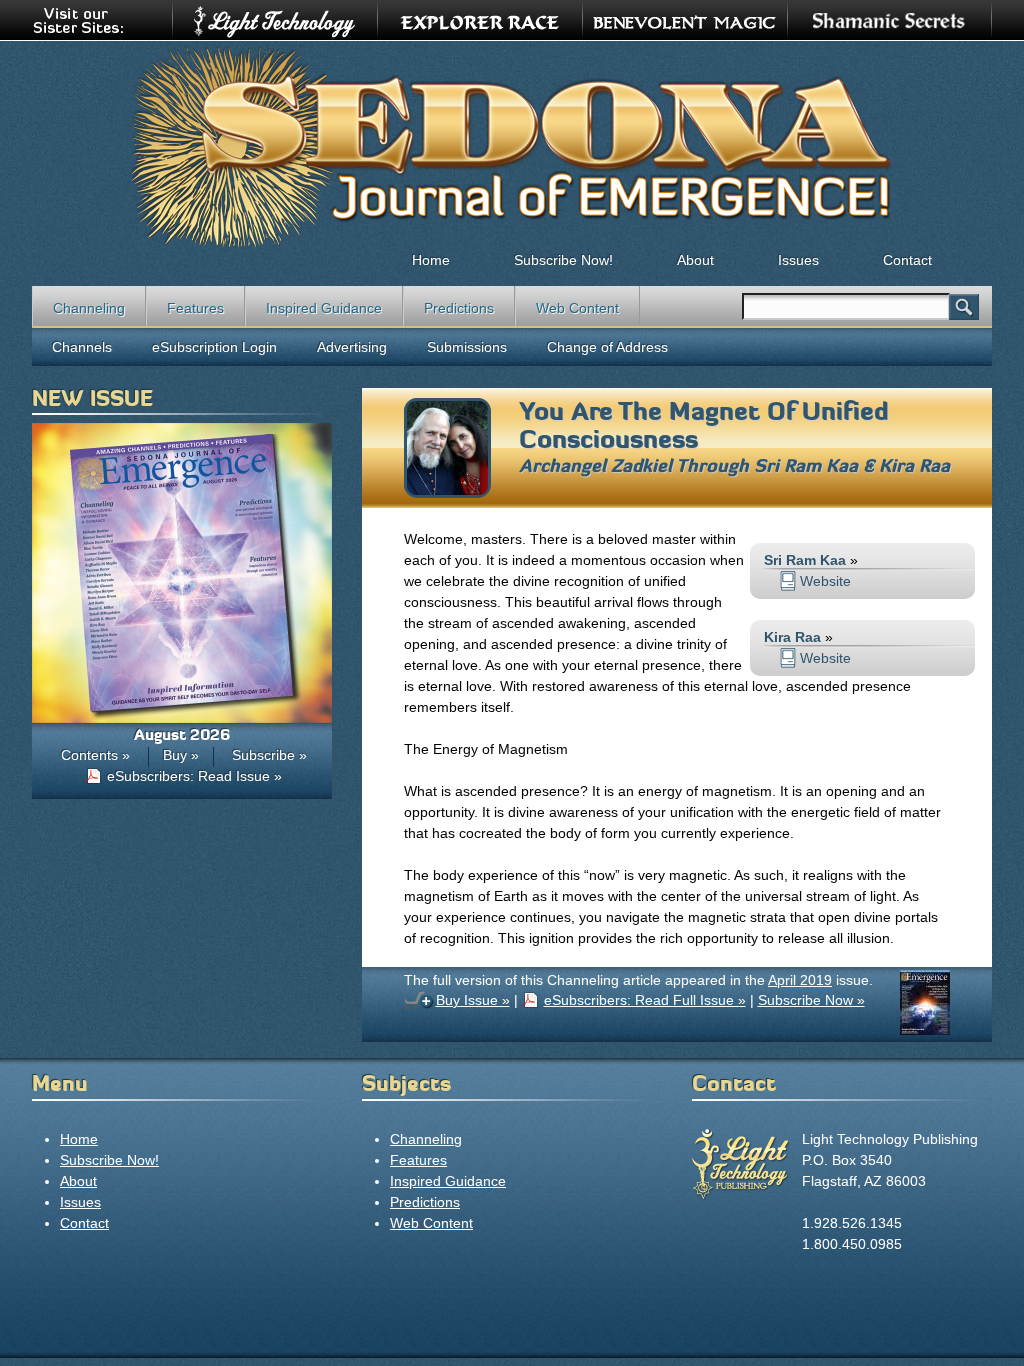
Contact (907, 260)
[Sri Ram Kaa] (447, 493)
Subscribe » (269, 755)
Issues (798, 260)
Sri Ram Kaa (806, 466)
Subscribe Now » (811, 1000)
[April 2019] (925, 1030)
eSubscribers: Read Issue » (194, 776)
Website (825, 581)
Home (431, 260)
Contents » (95, 755)
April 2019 (800, 980)
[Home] (512, 146)
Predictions (459, 308)
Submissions (467, 347)
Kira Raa (914, 466)
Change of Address (607, 347)
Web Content (577, 308)
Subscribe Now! (563, 260)
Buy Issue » (473, 1000)
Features (195, 308)
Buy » (181, 755)
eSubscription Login (214, 347)
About (695, 260)
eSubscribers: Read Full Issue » (645, 1000)
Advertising (352, 347)
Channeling (89, 308)
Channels (82, 347)
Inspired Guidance (324, 308)
